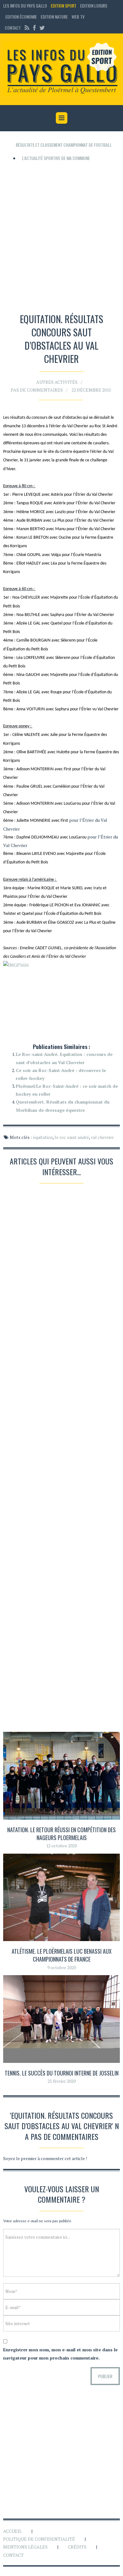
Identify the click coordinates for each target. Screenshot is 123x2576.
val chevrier (102, 1137)
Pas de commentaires (37, 390)
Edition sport (64, 6)
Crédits (77, 2547)
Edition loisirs (94, 6)
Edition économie (21, 17)
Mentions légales (25, 2547)
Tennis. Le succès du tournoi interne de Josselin (62, 2073)
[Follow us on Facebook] (34, 28)
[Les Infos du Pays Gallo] (61, 69)
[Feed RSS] (27, 28)
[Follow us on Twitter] (41, 28)
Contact (13, 28)
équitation (43, 1137)
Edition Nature (54, 17)
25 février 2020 (62, 2081)
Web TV (78, 17)
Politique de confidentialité (39, 2539)
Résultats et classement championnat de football (64, 145)
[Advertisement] (61, 235)
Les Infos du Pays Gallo (25, 6)
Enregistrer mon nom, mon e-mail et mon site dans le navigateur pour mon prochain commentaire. (60, 2354)
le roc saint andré (72, 1137)
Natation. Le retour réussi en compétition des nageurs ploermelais (61, 1834)
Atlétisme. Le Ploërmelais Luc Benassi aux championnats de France (62, 1955)
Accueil (12, 2531)
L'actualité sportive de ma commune (56, 158)
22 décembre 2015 (91, 390)
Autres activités (57, 382)
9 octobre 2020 (62, 1967)
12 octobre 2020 (61, 1846)
